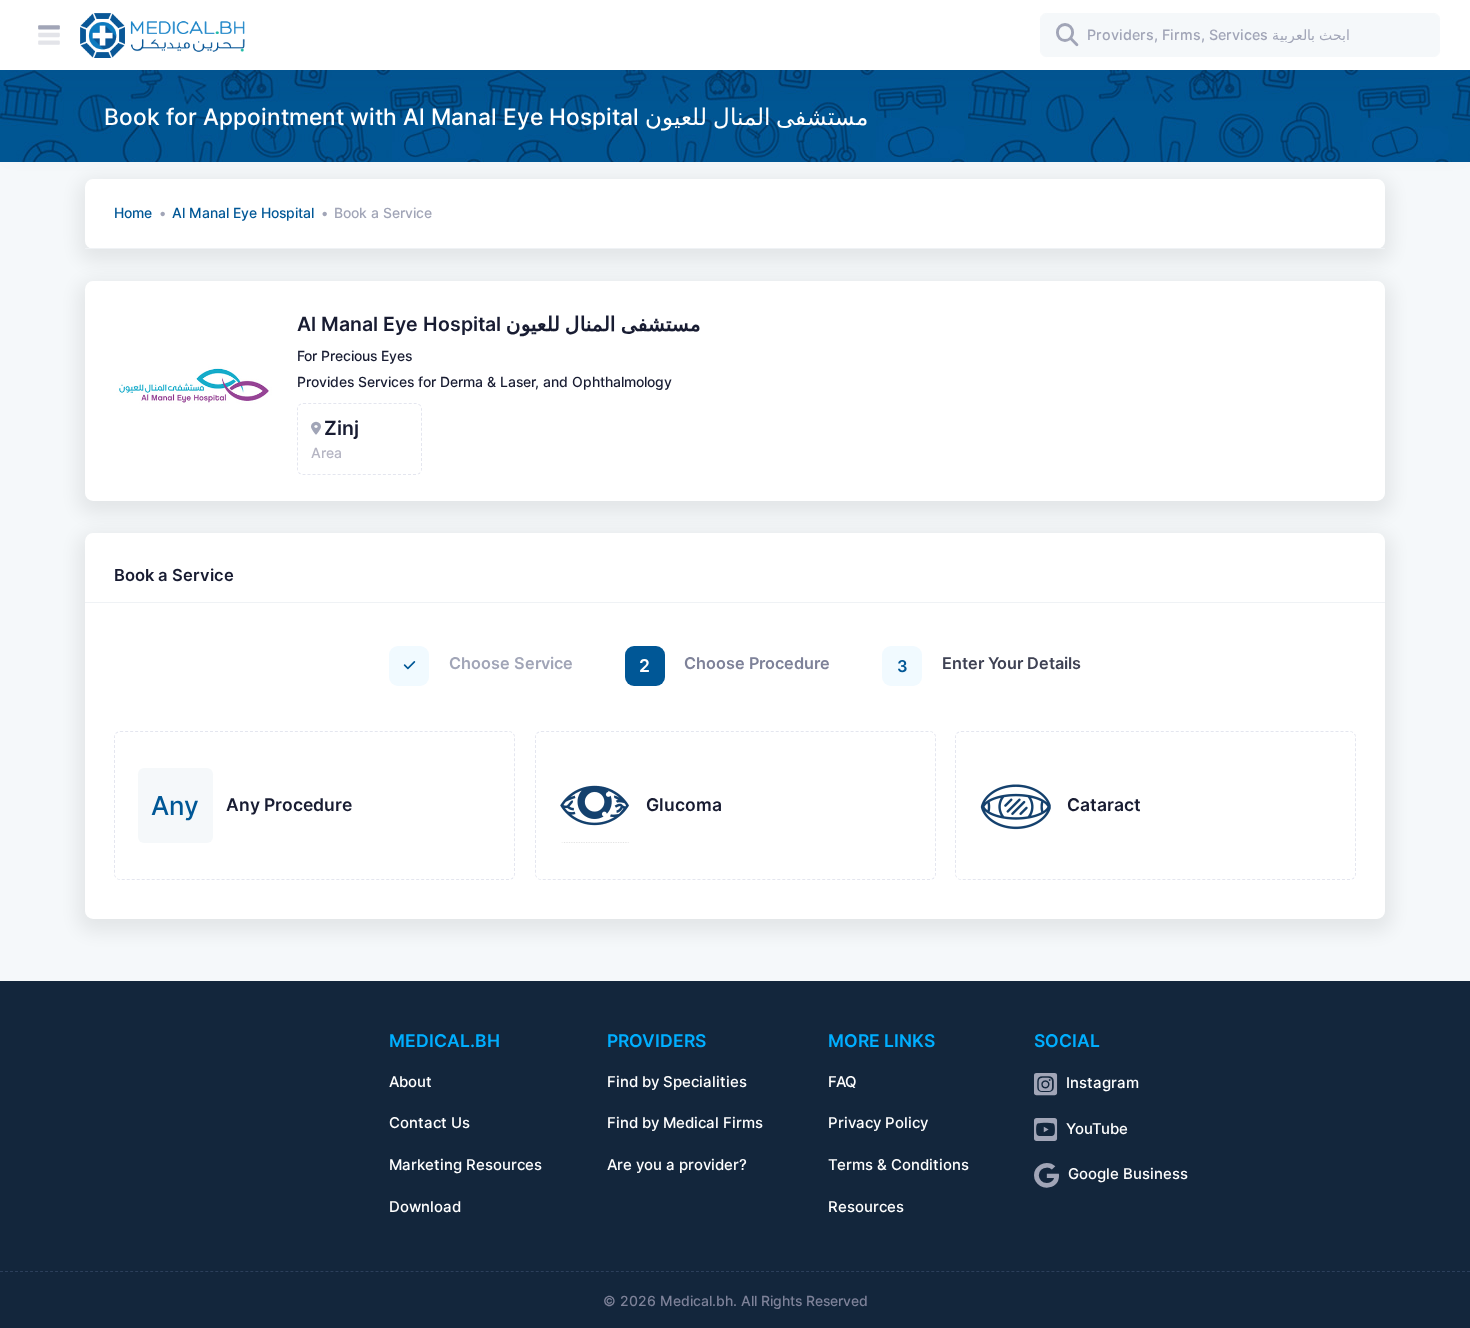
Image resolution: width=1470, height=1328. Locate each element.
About (410, 1082)
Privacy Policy (878, 1123)
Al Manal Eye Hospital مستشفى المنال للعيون (499, 324)
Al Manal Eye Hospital (243, 213)
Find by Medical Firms (685, 1123)
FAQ (842, 1082)
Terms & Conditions (898, 1165)
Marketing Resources (465, 1165)
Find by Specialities (677, 1082)
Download (425, 1207)
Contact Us (429, 1123)
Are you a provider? (677, 1165)
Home (133, 213)
